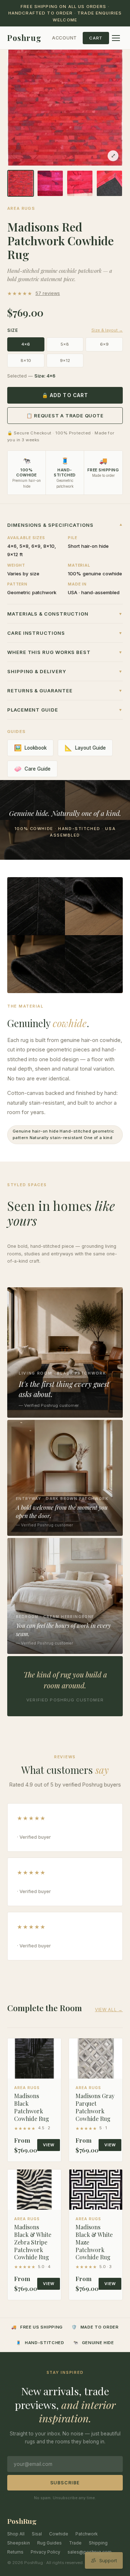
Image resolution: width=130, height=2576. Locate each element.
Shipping (98, 2543)
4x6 (26, 344)
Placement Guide (65, 710)
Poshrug (24, 38)
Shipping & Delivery (65, 671)
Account (64, 38)
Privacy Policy (45, 2552)
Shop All (16, 2534)
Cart (96, 38)
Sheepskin (19, 2543)
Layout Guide (85, 748)
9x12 (65, 360)
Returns (15, 2552)
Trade (75, 2543)
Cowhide (59, 2534)
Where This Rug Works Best (65, 652)
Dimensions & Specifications (65, 525)
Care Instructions (65, 633)
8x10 (26, 360)
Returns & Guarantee (65, 691)
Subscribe (65, 2483)
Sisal (37, 2534)
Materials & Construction (65, 614)
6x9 (104, 344)
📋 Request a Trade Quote (65, 416)
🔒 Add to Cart (65, 395)
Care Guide (32, 769)
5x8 (65, 344)
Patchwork (87, 2534)
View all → (109, 2010)
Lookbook (30, 748)
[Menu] (116, 38)
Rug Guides (49, 2543)
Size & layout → (107, 330)
